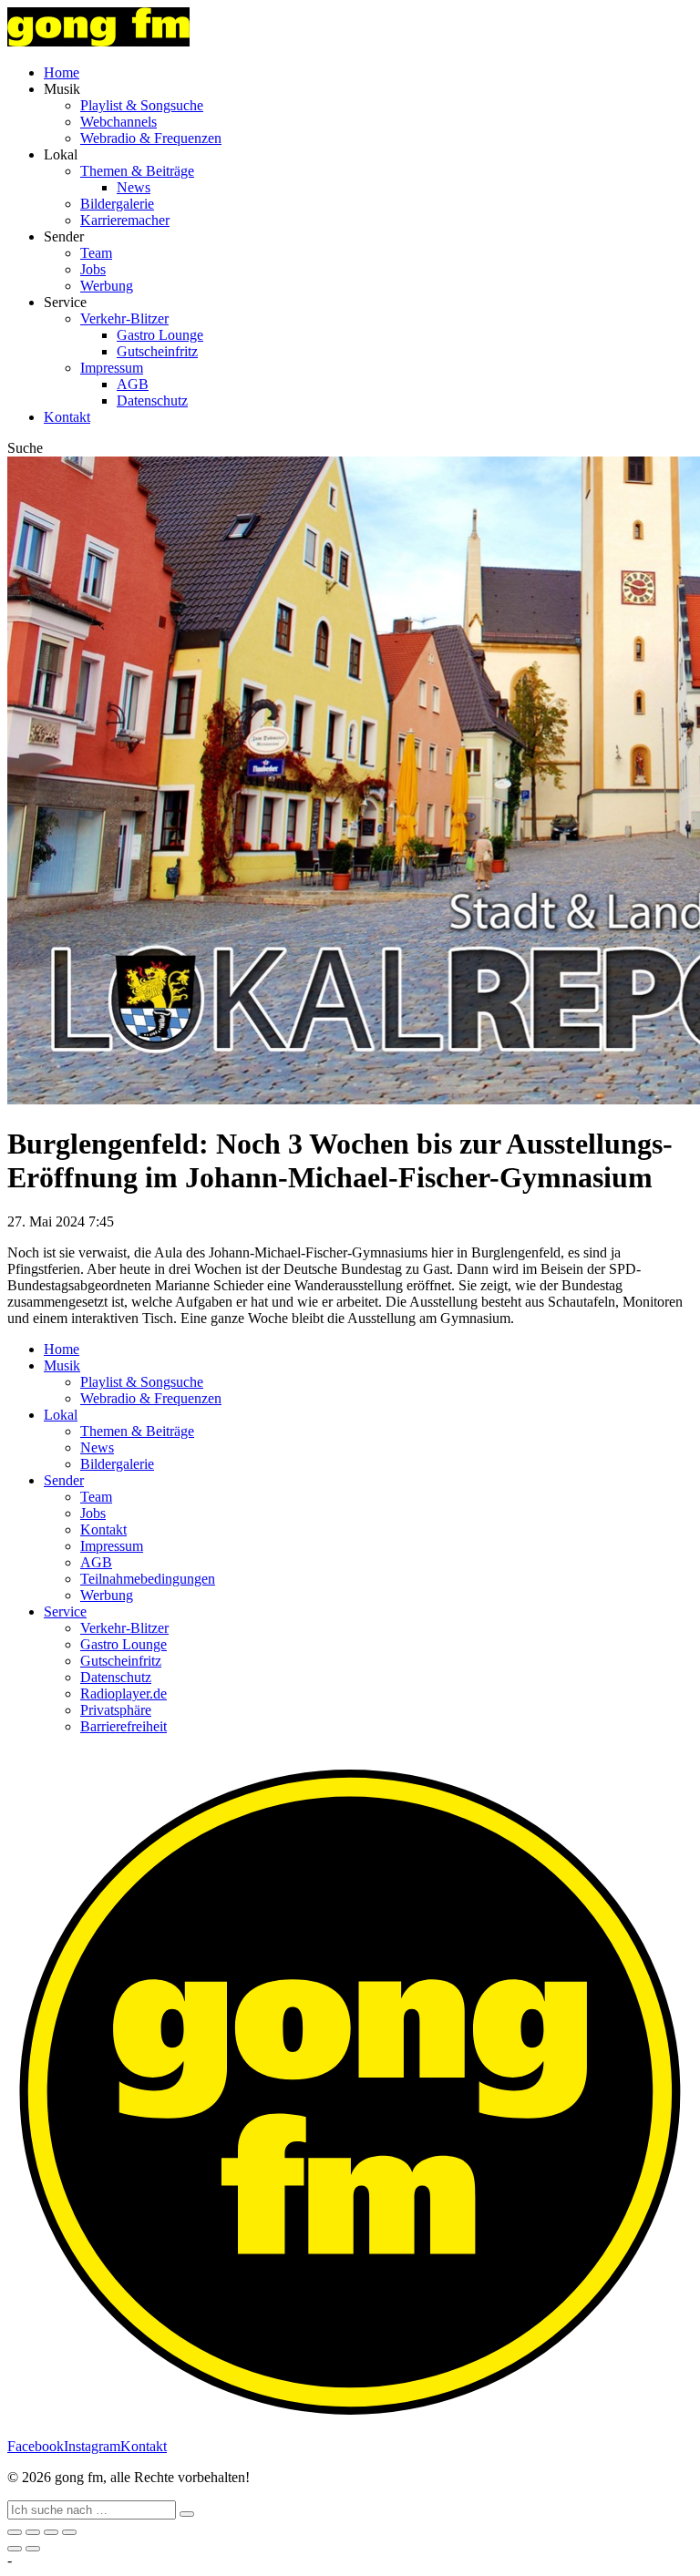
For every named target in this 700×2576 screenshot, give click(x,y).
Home (62, 72)
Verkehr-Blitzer (124, 318)
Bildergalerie (117, 204)
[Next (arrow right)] (33, 2549)
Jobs (93, 269)
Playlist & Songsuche (142, 105)
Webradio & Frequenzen (151, 138)
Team (96, 253)
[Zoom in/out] (69, 2532)
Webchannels (118, 122)
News (134, 187)
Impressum (112, 368)
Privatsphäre (116, 1710)
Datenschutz (152, 400)
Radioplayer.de (124, 1693)
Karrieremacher (125, 220)
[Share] (33, 2532)
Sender (64, 1480)
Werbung (107, 286)
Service (65, 1611)
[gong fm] (98, 41)
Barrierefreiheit (124, 1726)
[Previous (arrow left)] (15, 2549)
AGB (133, 384)
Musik (62, 1365)
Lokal (61, 1415)
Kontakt (67, 417)
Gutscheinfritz (157, 351)
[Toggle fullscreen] (51, 2532)
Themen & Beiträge (137, 171)
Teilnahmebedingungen (148, 1579)
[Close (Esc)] (15, 2532)
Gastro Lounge (160, 335)
